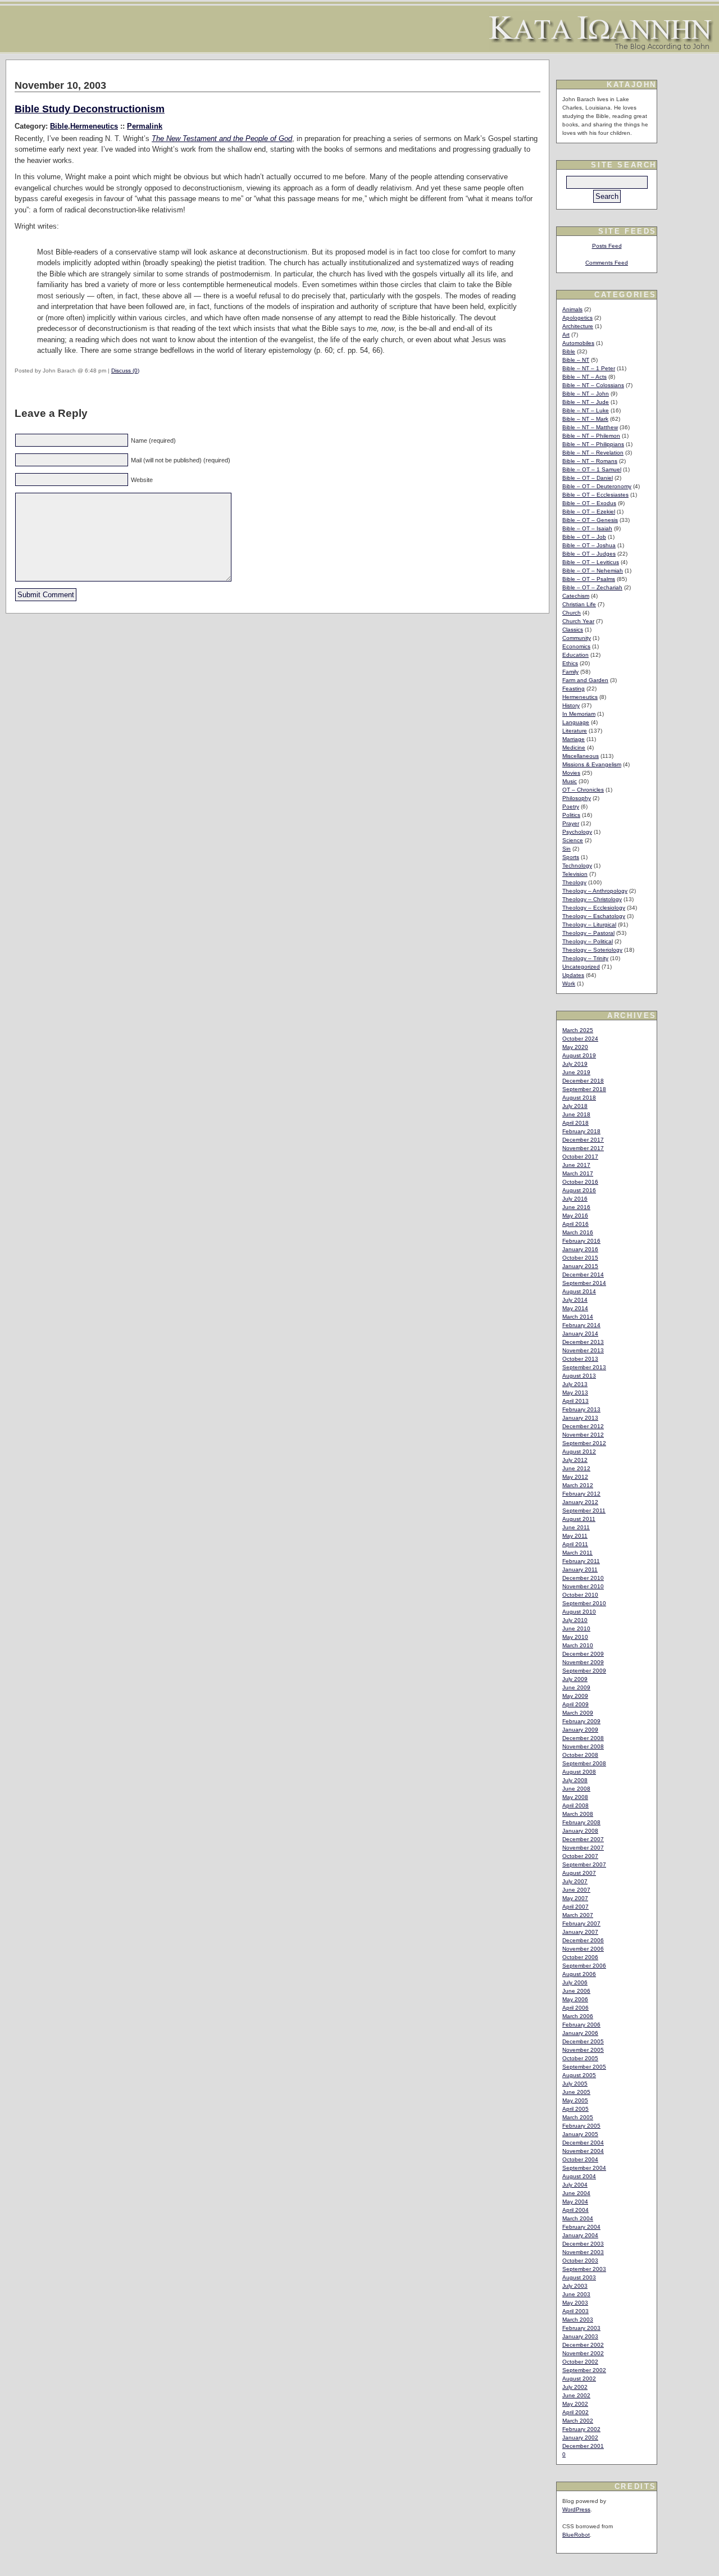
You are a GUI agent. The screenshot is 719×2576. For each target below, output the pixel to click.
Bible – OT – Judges (589, 554)
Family (570, 672)
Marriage (574, 739)
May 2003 (575, 2303)
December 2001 (583, 2446)
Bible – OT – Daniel (588, 478)
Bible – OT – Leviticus (591, 562)
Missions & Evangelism (592, 764)
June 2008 (576, 1789)
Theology (574, 882)
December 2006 (583, 1940)
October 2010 (580, 1595)
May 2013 (575, 1393)
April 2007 (575, 1907)
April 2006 (575, 2008)
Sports (571, 857)
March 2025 (578, 1030)
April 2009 (575, 1704)
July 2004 (575, 2185)
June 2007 (576, 1890)
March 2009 (578, 1713)
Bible (59, 126)
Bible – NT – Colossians (593, 385)
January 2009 (580, 1730)
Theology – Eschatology (594, 916)
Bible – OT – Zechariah (592, 587)
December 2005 (583, 2041)
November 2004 (583, 2151)
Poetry (571, 807)
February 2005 (581, 2126)
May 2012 (575, 1477)
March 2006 (578, 2016)
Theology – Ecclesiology (594, 908)
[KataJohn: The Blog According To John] (601, 47)
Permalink (145, 126)
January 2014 (580, 1334)
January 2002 (580, 2438)
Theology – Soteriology (592, 950)
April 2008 (575, 1805)
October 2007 (580, 1856)
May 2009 (575, 1696)
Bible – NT (576, 360)
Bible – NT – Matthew (590, 427)
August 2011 (579, 1519)
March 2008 (578, 1814)
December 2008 (583, 1738)
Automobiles (578, 343)
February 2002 (581, 2429)
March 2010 (578, 1645)
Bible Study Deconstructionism (90, 109)
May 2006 (575, 1999)
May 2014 (575, 1308)
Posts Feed (607, 246)
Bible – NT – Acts (584, 377)
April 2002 (575, 2412)
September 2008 (584, 1763)
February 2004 (581, 2227)
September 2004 (584, 2168)
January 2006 (580, 2033)
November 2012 (583, 1435)
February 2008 (581, 1822)
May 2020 (575, 1047)
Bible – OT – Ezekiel (589, 512)
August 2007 (579, 1873)
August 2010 (579, 1612)
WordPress (576, 2509)
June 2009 (576, 1687)
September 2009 (584, 1671)
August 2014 (579, 1291)
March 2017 (578, 1173)
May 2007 (575, 1898)
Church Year (578, 621)
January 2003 (580, 2336)
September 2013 (584, 1367)
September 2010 (584, 1603)
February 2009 (581, 1721)
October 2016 (580, 1182)
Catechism (576, 596)
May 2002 (575, 2404)
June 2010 (576, 1628)
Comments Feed (607, 263)
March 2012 (578, 1485)
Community (577, 638)
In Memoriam (579, 714)
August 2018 (579, 1098)
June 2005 (576, 2092)
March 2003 (578, 2320)
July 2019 (575, 1064)
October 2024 (580, 1039)
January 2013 (580, 1418)
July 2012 (575, 1460)
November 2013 (583, 1350)
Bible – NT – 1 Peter (589, 368)
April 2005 (575, 2109)
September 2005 (584, 2067)
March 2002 (578, 2421)
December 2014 (583, 1275)
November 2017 (583, 1148)
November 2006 (583, 1949)
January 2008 (580, 1831)
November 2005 (583, 2050)
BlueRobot (576, 2535)
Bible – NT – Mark (585, 419)
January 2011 (580, 1569)
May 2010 (575, 1637)
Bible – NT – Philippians (593, 444)
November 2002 (583, 2353)
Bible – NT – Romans (590, 461)
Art (566, 335)
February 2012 (581, 1494)
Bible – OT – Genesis (590, 520)
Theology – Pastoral (588, 933)
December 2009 (583, 1654)
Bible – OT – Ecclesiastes (595, 495)
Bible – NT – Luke (586, 410)
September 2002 (584, 2370)
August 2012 (579, 1451)
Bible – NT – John (586, 394)
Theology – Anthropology (595, 891)
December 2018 (583, 1081)
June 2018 (576, 1114)
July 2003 (575, 2286)
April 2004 (575, 2210)
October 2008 (580, 1755)
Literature (575, 731)
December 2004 (583, 2143)
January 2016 (580, 1249)
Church (572, 613)
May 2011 (575, 1536)
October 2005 (580, 2058)
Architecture (578, 326)
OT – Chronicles (583, 790)
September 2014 (584, 1283)
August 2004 (579, 2176)
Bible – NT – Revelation (593, 453)
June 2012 (576, 1468)
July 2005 (575, 2084)
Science (573, 840)
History (571, 705)
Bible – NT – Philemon (591, 436)
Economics (576, 646)
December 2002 (583, 2345)
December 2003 (583, 2244)
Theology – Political (588, 941)
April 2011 (575, 1544)
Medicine (574, 748)
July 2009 (575, 1679)
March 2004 (578, 2218)
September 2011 (584, 1510)
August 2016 (579, 1190)
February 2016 (581, 1241)
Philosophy (577, 798)
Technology (577, 866)
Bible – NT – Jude (586, 402)
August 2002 (579, 2379)
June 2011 (576, 1527)
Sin (566, 849)
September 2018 (584, 1089)
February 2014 (581, 1325)
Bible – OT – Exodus (589, 503)
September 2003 (584, 2269)
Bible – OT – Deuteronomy (597, 486)
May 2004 (575, 2202)
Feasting (574, 689)
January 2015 (580, 1266)
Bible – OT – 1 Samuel (592, 469)
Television (575, 874)
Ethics (570, 663)
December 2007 (583, 1839)
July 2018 (575, 1106)
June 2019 (576, 1072)
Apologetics (577, 318)
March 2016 (578, 1232)
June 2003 (576, 2294)
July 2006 (575, 1982)
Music (570, 781)
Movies (571, 773)
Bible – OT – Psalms (589, 579)
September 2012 (584, 1443)
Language (576, 722)
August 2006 (579, 1974)
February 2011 (581, 1561)
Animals (572, 309)
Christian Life (579, 604)
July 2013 (575, 1384)
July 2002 (575, 2387)
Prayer (571, 823)
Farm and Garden (585, 680)
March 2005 (578, 2117)
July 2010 (575, 1620)
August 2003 (579, 2277)
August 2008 (579, 1772)
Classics (573, 630)
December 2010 (583, 1578)
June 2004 (576, 2193)
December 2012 (583, 1426)
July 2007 (575, 1881)
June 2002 (576, 2395)
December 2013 (583, 1342)
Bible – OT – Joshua (589, 545)
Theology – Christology (592, 899)
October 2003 (580, 2261)
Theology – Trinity (585, 958)
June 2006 (576, 1991)
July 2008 (575, 1780)
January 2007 (580, 1932)
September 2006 (584, 1966)
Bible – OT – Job (584, 537)
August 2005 (579, 2075)
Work (569, 983)
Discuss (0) (125, 371)
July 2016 (575, 1199)
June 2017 (576, 1165)
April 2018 (575, 1123)
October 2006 (580, 1957)
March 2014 (578, 1317)
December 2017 (583, 1140)
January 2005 (580, 2134)
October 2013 (580, 1359)
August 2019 (579, 1055)
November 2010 (583, 1586)
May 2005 (575, 2100)
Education (575, 655)
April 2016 (575, 1224)
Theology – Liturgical (589, 924)
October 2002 (580, 2362)
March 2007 (578, 1915)
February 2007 (581, 1923)
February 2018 (581, 1131)
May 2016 (575, 1216)
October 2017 (580, 1157)
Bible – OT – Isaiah (587, 528)
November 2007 (583, 1848)
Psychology (577, 832)
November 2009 (583, 1662)
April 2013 (575, 1401)
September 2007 (584, 1864)
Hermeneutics (94, 126)
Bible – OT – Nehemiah (593, 571)
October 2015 (580, 1258)
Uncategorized (581, 967)
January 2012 (580, 1502)
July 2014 (575, 1300)
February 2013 (581, 1409)
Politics (571, 815)
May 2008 (575, 1797)
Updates (573, 975)
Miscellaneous (581, 756)
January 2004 (580, 2235)
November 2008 (583, 1746)
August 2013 (579, 1376)
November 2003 (583, 2252)
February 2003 (581, 2328)
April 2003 (575, 2311)
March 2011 (577, 1553)
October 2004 (580, 2159)
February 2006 (581, 2025)
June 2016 (576, 1207)
